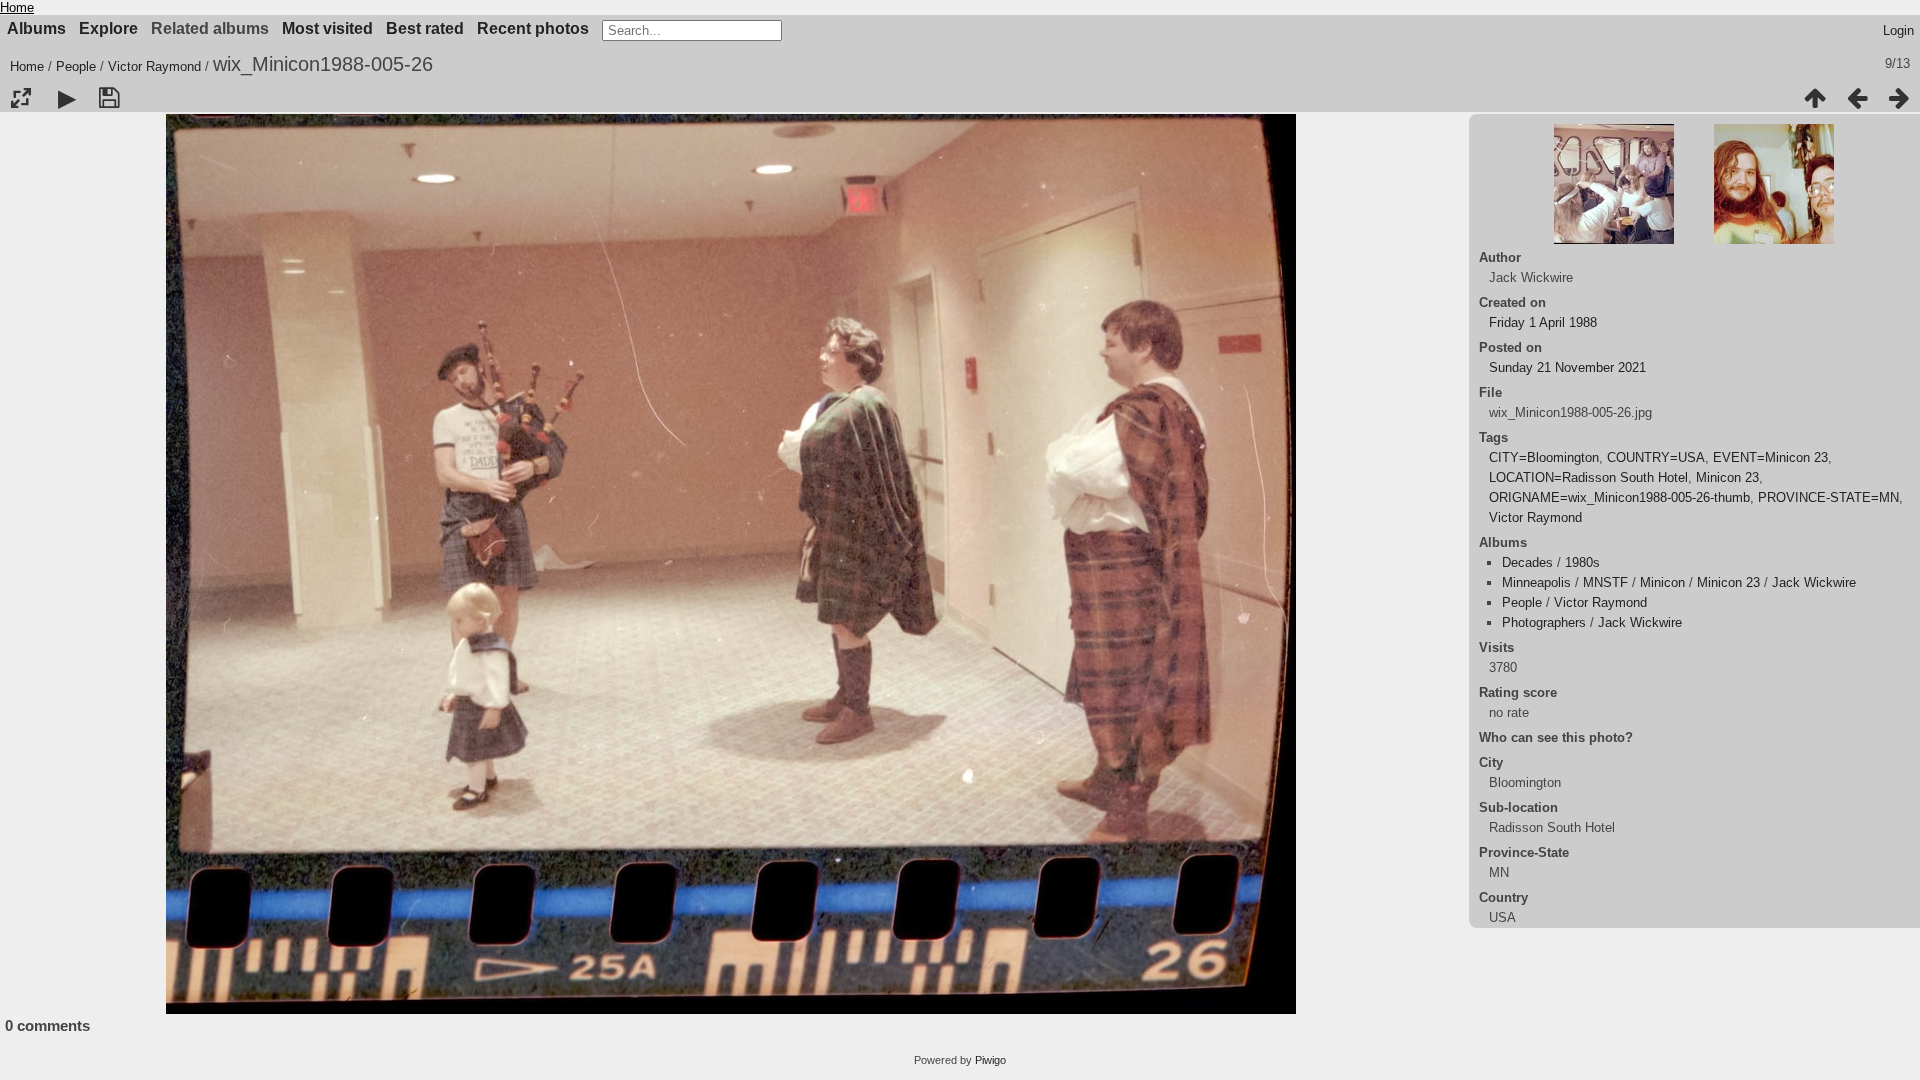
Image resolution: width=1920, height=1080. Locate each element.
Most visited (327, 28)
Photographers (1544, 622)
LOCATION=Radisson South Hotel (1588, 477)
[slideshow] (67, 98)
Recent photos (533, 28)
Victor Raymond (154, 66)
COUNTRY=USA (1656, 457)
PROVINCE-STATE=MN (1828, 497)
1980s (1582, 562)
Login (1898, 30)
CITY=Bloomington (1544, 457)
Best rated (425, 28)
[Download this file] (109, 98)
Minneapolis (1536, 582)
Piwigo (990, 1060)
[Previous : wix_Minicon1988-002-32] (1857, 98)
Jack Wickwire (1814, 582)
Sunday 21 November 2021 (1567, 367)
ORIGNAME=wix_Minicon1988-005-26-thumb (1619, 497)
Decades (1527, 562)
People (76, 66)
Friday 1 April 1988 (1543, 322)
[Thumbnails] (1815, 98)
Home (17, 7)
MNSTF (1605, 582)
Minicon (1662, 582)
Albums (36, 28)
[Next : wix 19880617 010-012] (1899, 98)
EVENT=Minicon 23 (1770, 457)
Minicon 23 (1727, 477)
